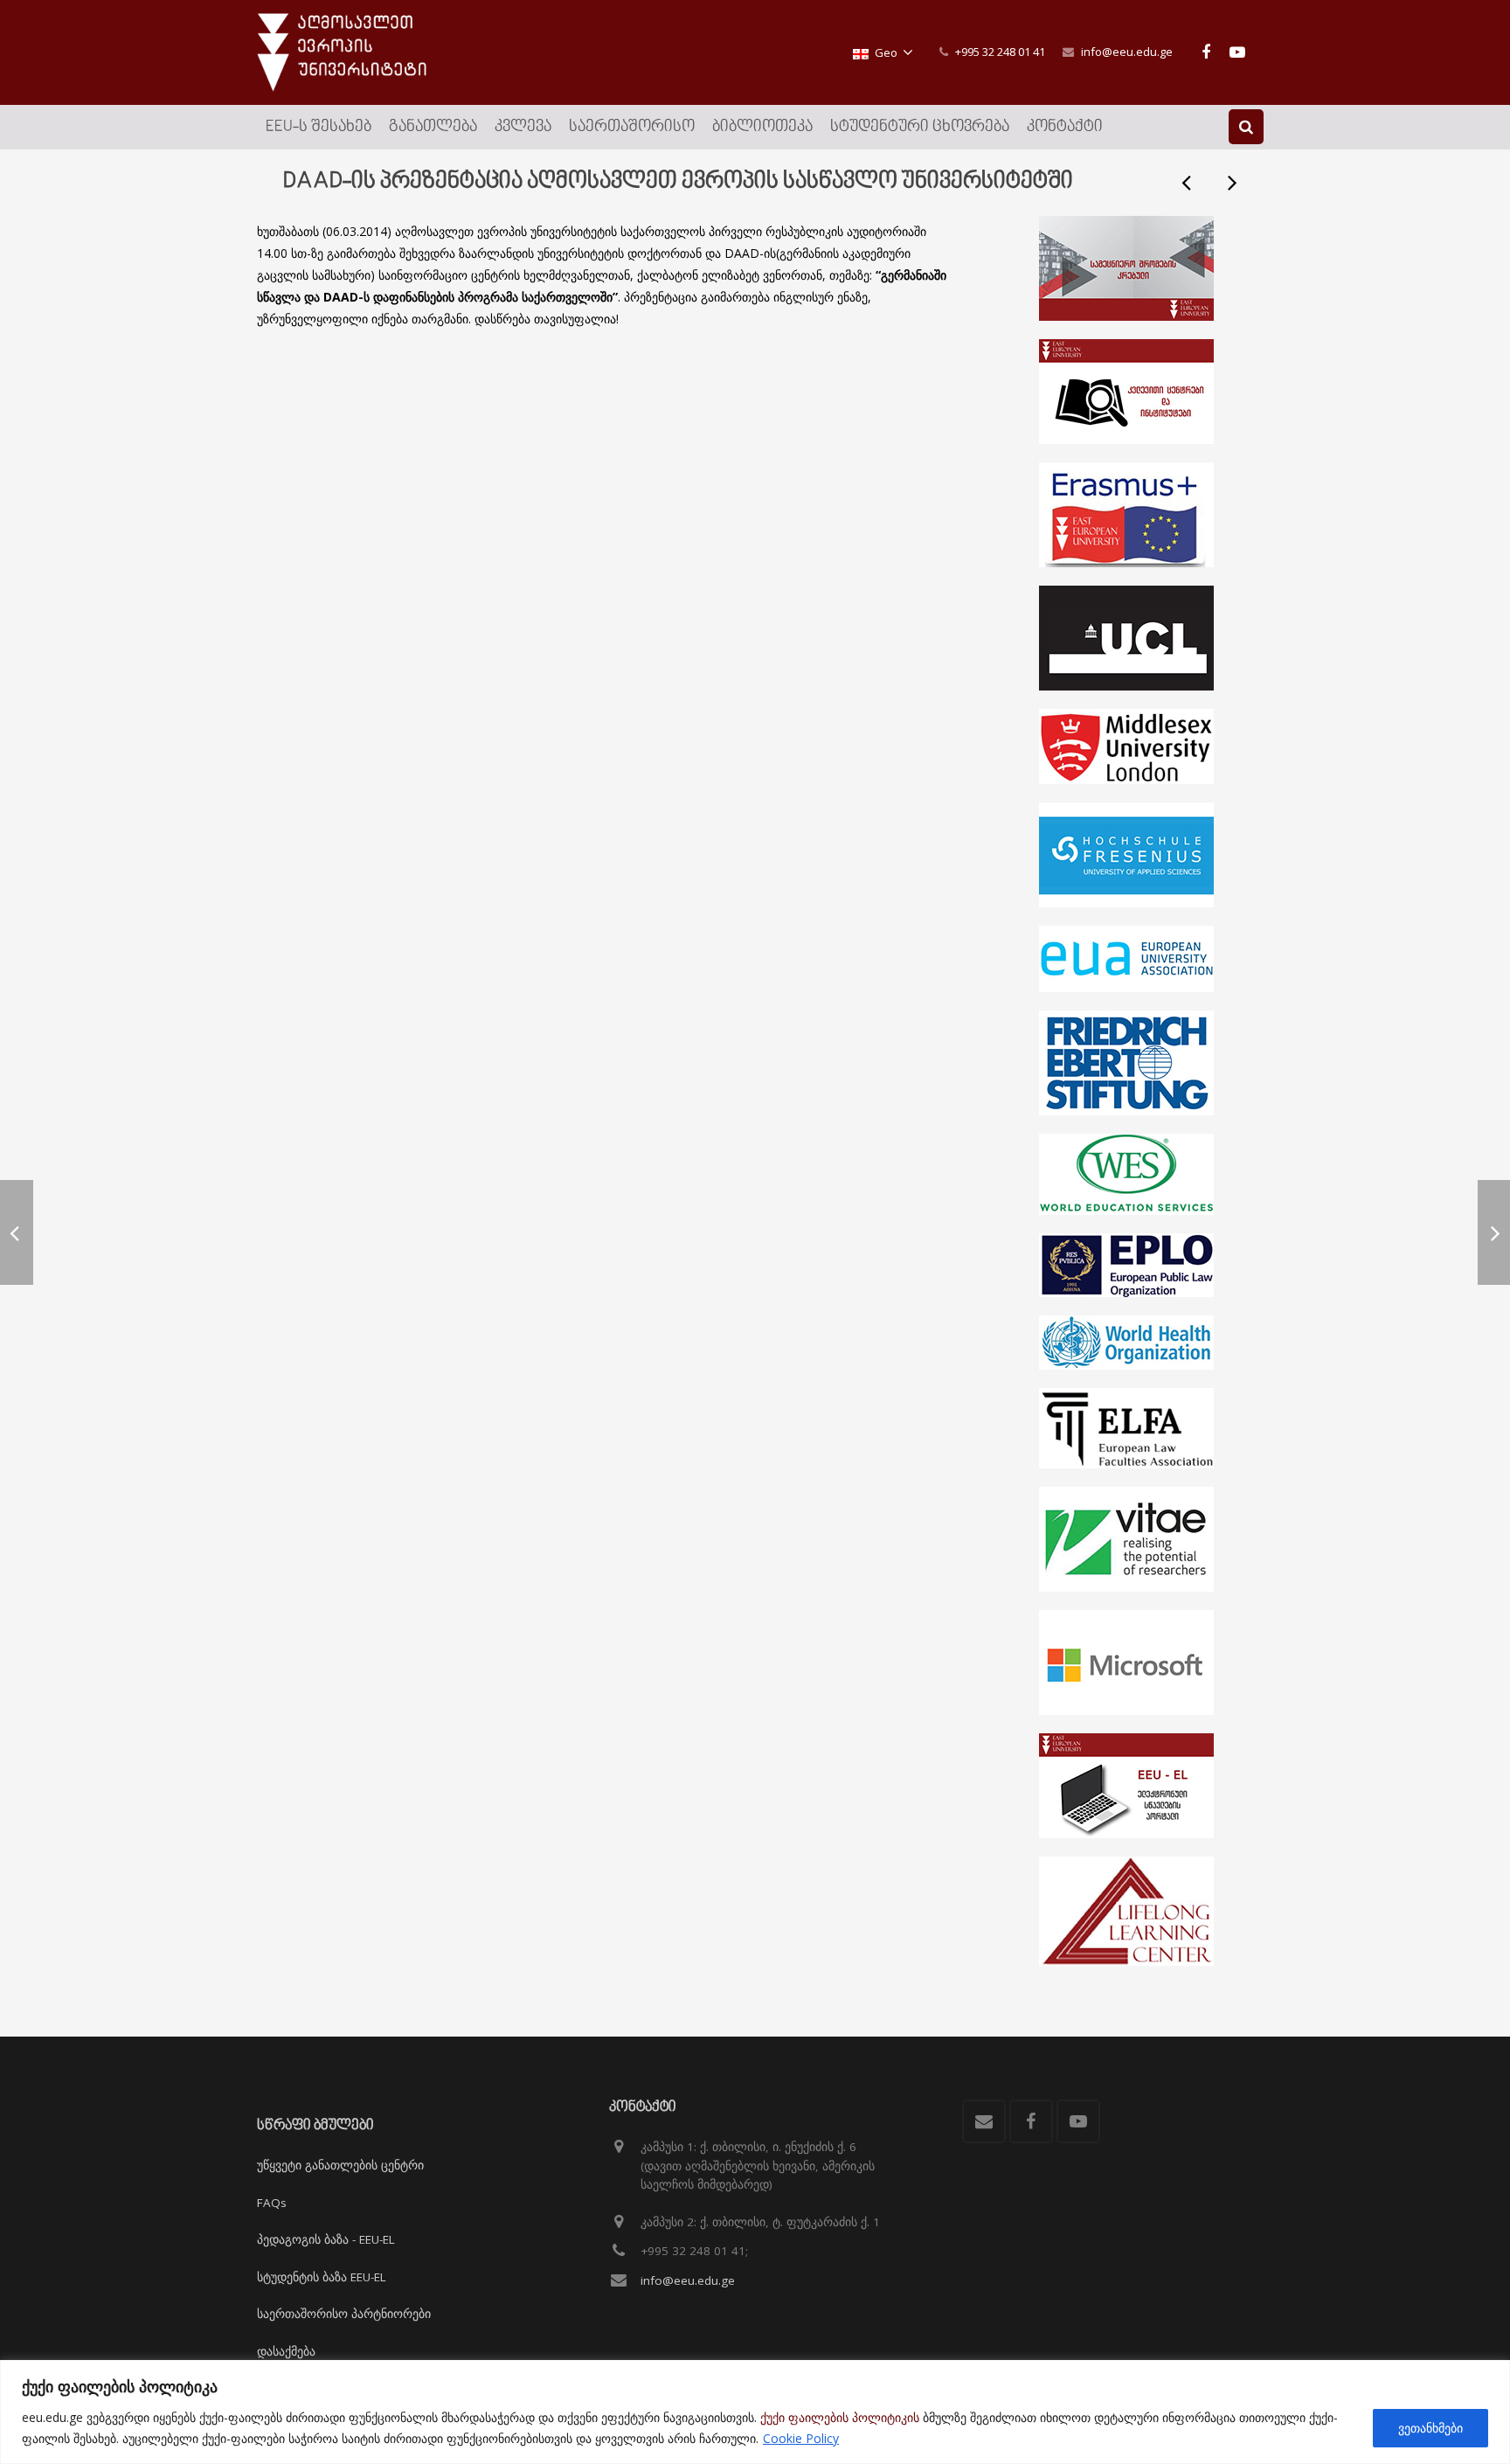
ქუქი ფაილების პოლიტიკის (840, 2417)
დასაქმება (286, 2351)
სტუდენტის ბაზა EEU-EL (322, 2277)
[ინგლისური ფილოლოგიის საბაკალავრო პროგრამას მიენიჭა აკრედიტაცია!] (1231, 182)
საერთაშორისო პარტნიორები (344, 2314)
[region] (755, 2412)
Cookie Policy (801, 2438)
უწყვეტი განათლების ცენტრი (340, 2165)
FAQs (272, 2203)
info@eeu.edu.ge (1127, 52)
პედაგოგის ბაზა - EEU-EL (326, 2239)
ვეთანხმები (1430, 2428)
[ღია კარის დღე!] (1188, 182)
